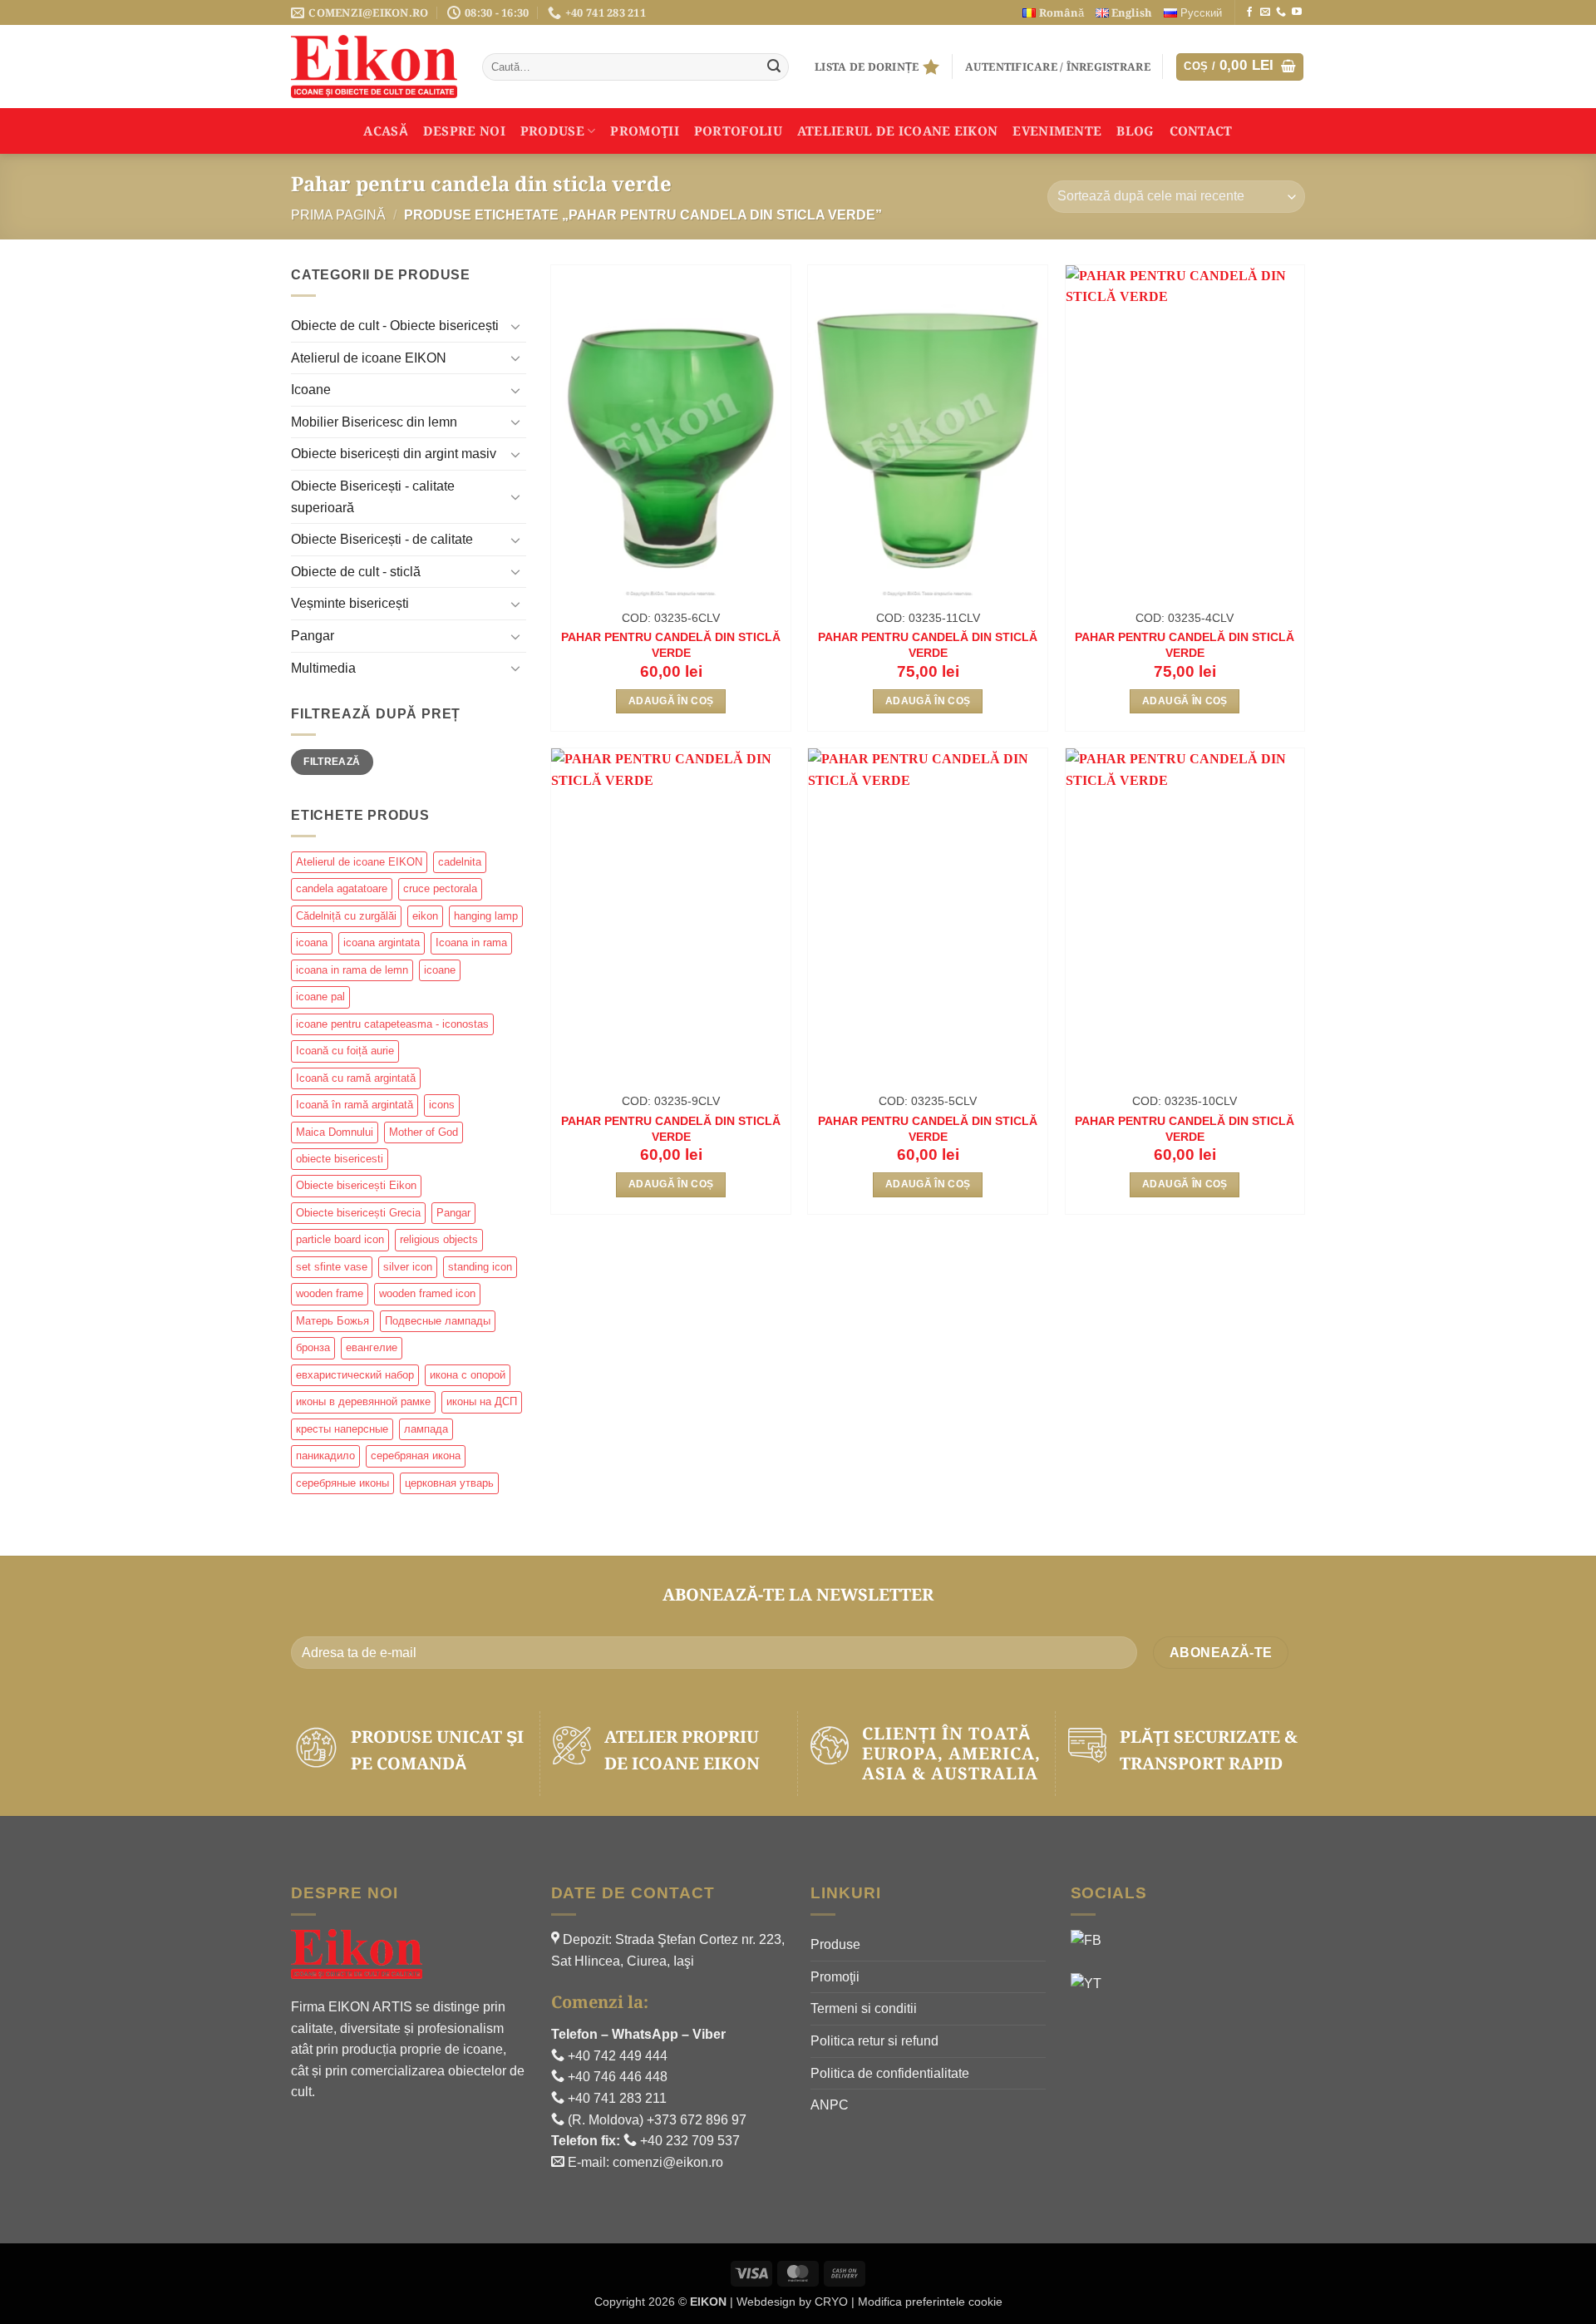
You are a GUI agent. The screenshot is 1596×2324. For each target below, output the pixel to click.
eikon (425, 916)
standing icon (480, 1267)
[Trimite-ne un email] (1265, 12)
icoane (440, 970)
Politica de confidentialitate (890, 2073)
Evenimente (1057, 131)
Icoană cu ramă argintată (356, 1078)
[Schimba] (516, 326)
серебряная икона (416, 1456)
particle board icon (340, 1239)
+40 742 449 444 (616, 2056)
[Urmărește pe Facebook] (1249, 12)
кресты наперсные (342, 1429)
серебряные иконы (342, 1483)
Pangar (313, 636)
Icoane (311, 390)
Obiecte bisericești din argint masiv (394, 454)
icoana (312, 942)
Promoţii (644, 131)
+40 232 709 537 (688, 2141)
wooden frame (330, 1293)
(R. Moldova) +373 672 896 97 (655, 2120)
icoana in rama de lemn (352, 970)
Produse (552, 131)
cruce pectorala (440, 888)
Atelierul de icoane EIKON (369, 358)
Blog (1135, 131)
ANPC (830, 2105)
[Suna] (1281, 12)
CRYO (831, 2302)
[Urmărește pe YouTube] (1297, 12)
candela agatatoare (342, 888)
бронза (313, 1347)
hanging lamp (486, 916)
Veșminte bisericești (350, 603)
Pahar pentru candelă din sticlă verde (671, 645)
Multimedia (323, 668)
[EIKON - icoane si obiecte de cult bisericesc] (374, 67)
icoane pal (320, 997)
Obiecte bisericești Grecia (358, 1213)
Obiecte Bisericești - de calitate (382, 539)
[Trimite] (774, 67)
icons (442, 1105)
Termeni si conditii (864, 2008)
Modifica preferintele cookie (930, 2302)
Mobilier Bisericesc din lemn (374, 422)
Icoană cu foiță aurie (345, 1051)
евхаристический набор (355, 1375)
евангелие (372, 1347)
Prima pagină (338, 215)
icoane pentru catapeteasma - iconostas (392, 1024)
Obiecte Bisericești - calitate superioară (373, 497)
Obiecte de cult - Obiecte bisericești (395, 326)
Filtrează (332, 762)
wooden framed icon (427, 1293)
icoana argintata (382, 942)
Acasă (386, 131)
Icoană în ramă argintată (355, 1105)
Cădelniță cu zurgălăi (346, 916)
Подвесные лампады (438, 1321)
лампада (426, 1429)
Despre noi (464, 131)
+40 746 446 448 (616, 2077)
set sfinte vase (332, 1267)
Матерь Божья (332, 1321)
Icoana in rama (471, 942)
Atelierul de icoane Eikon (898, 131)
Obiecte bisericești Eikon (356, 1185)
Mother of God (424, 1132)
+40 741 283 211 (616, 2098)
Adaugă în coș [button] (671, 701)
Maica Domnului (335, 1132)
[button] (1058, 67)
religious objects (439, 1239)
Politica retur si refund (874, 2041)
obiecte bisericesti (340, 1159)
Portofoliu (738, 131)
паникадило (325, 1456)
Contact (1201, 131)
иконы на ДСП (482, 1401)
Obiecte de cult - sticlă (356, 572)
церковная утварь (449, 1483)
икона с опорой (468, 1375)
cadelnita (460, 862)
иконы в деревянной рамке (363, 1401)
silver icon (408, 1267)
